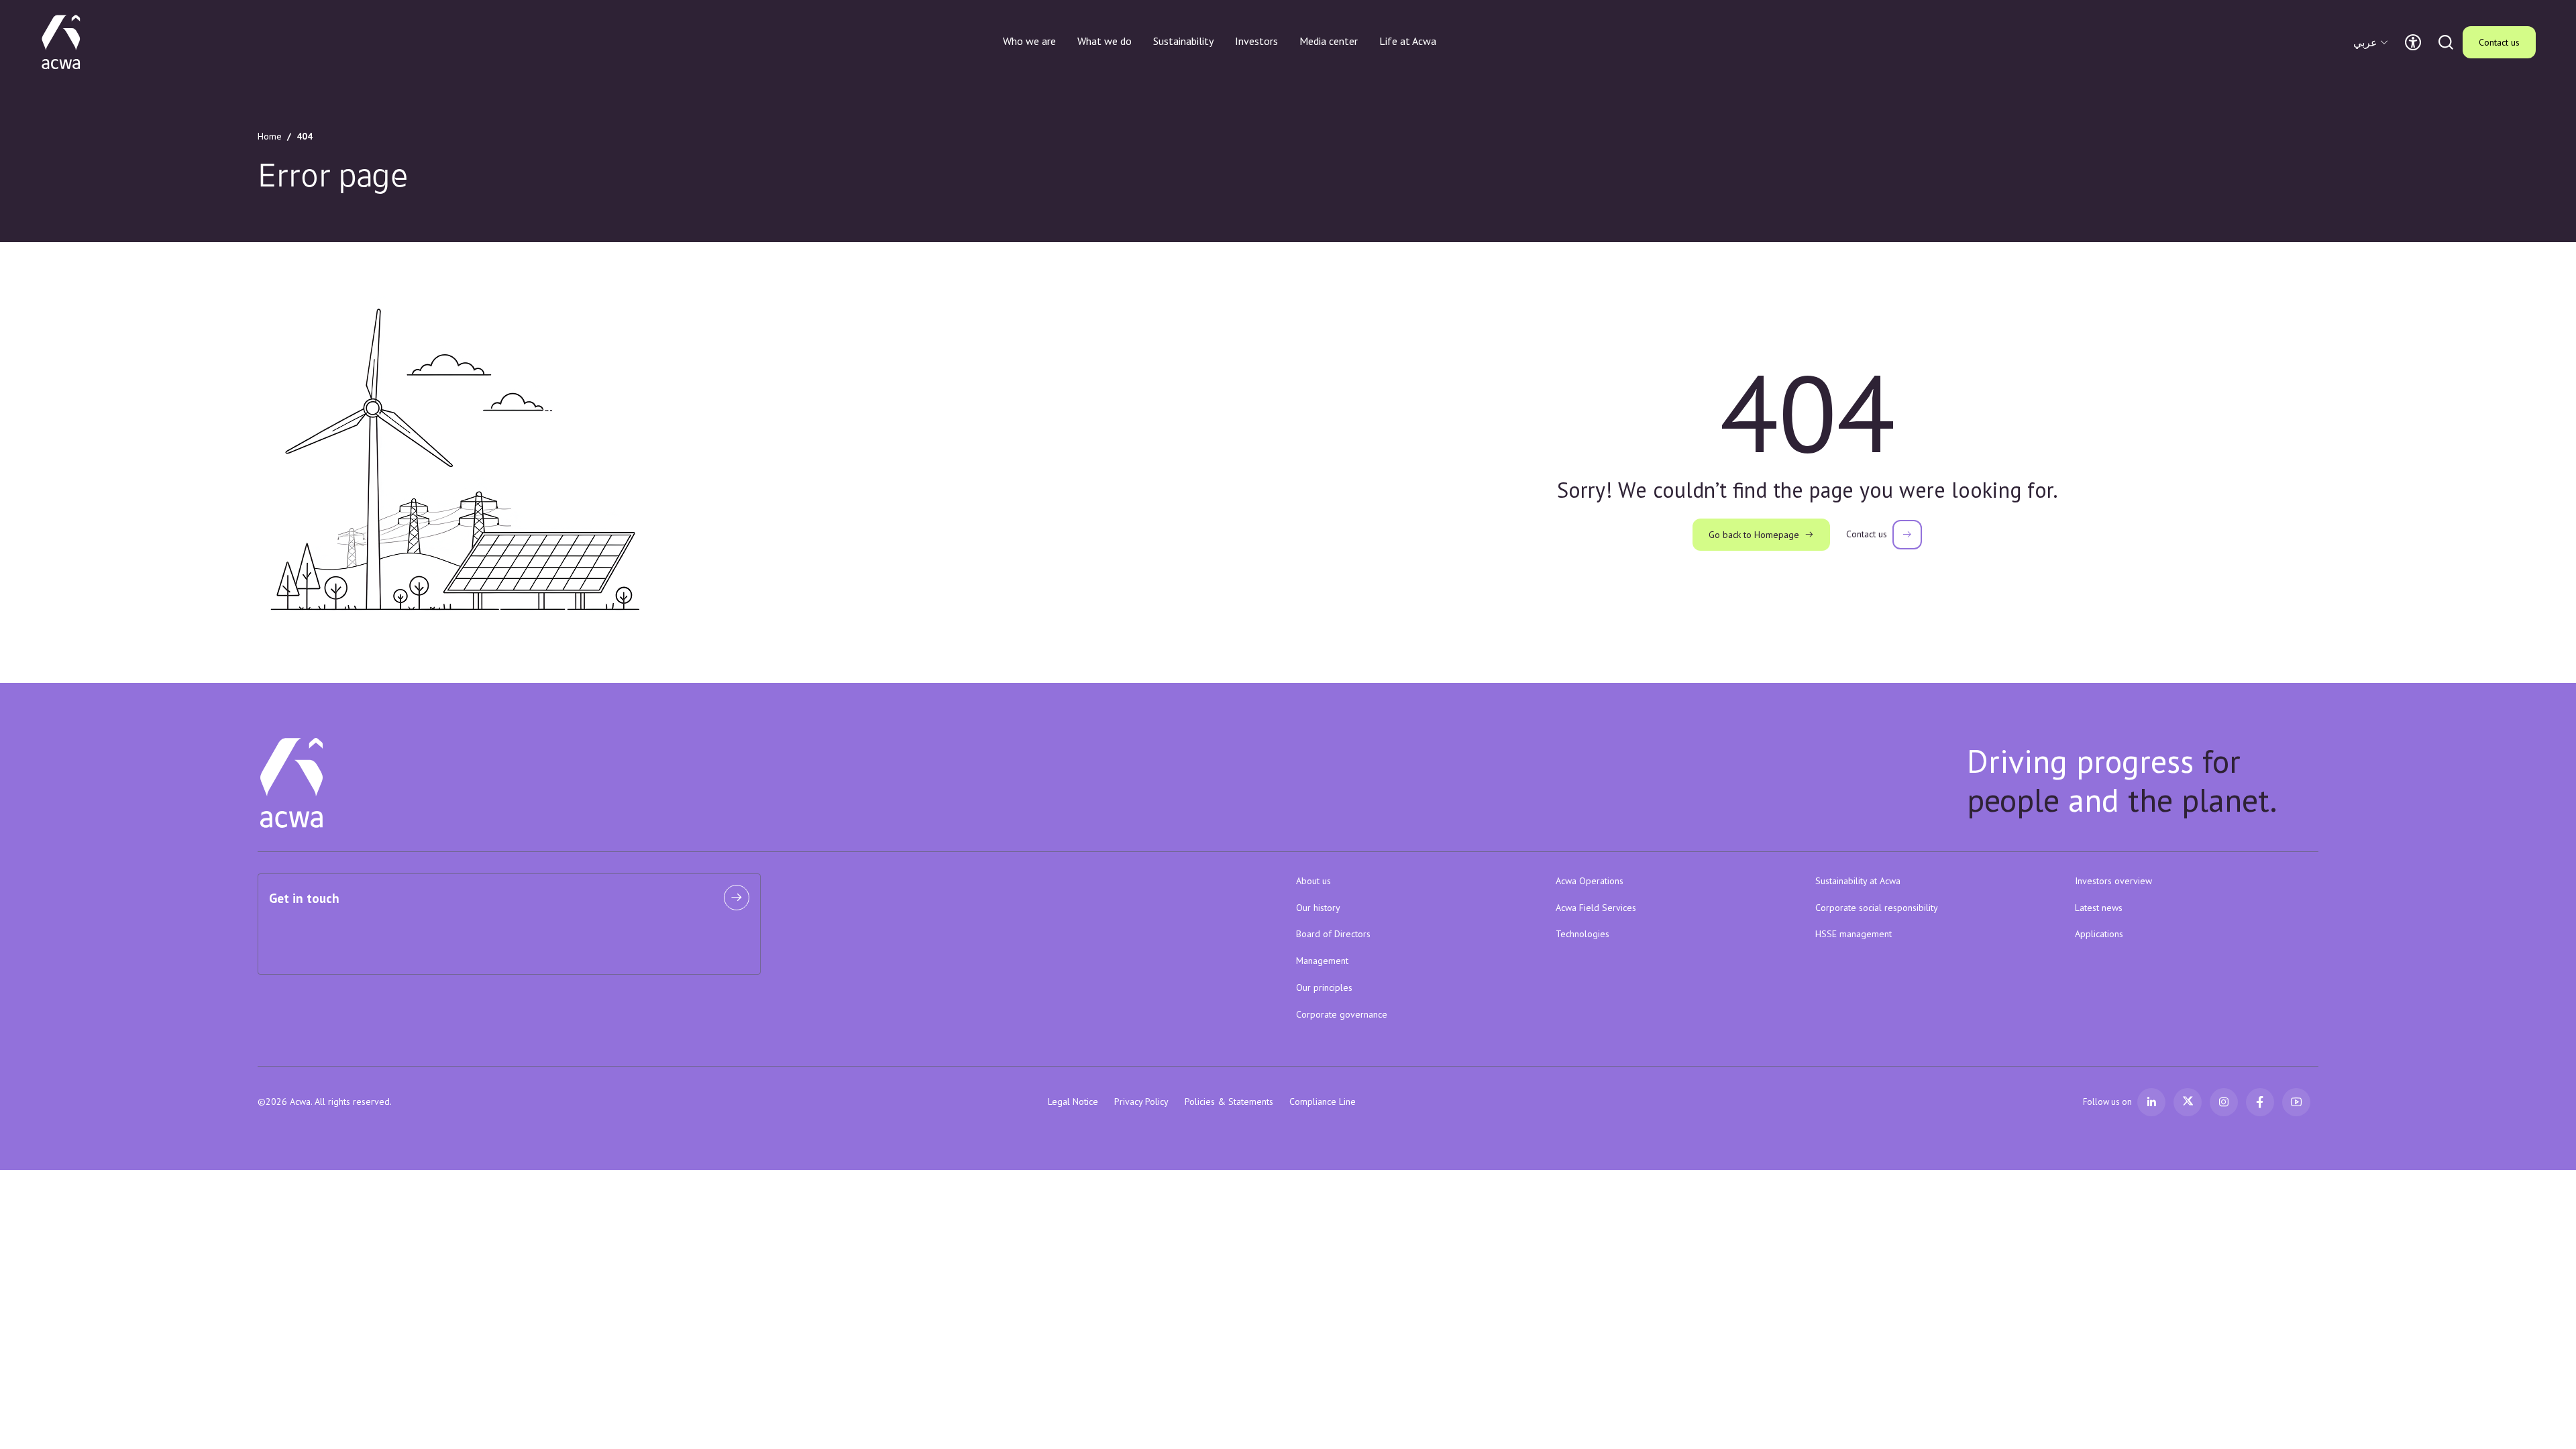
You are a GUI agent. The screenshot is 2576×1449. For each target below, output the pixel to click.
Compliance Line (1323, 1102)
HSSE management (1854, 934)
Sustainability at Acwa (1858, 881)
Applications (2099, 934)
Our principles (1324, 987)
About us (1313, 881)
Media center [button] (1329, 41)
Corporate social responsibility (1877, 908)
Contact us (2499, 42)
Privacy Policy (1141, 1102)
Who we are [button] (1029, 41)
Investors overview (2113, 881)
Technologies (1582, 934)
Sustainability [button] (1183, 41)
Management (1322, 961)
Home (270, 136)
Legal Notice (1073, 1102)
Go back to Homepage (1754, 535)
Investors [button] (1256, 41)
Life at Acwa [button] (1408, 41)
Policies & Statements (1229, 1102)
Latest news (2099, 908)
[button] (2372, 42)
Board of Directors (1333, 934)
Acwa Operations (1590, 881)
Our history (1318, 908)
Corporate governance (1342, 1014)
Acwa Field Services (1596, 908)
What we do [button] (1105, 41)
